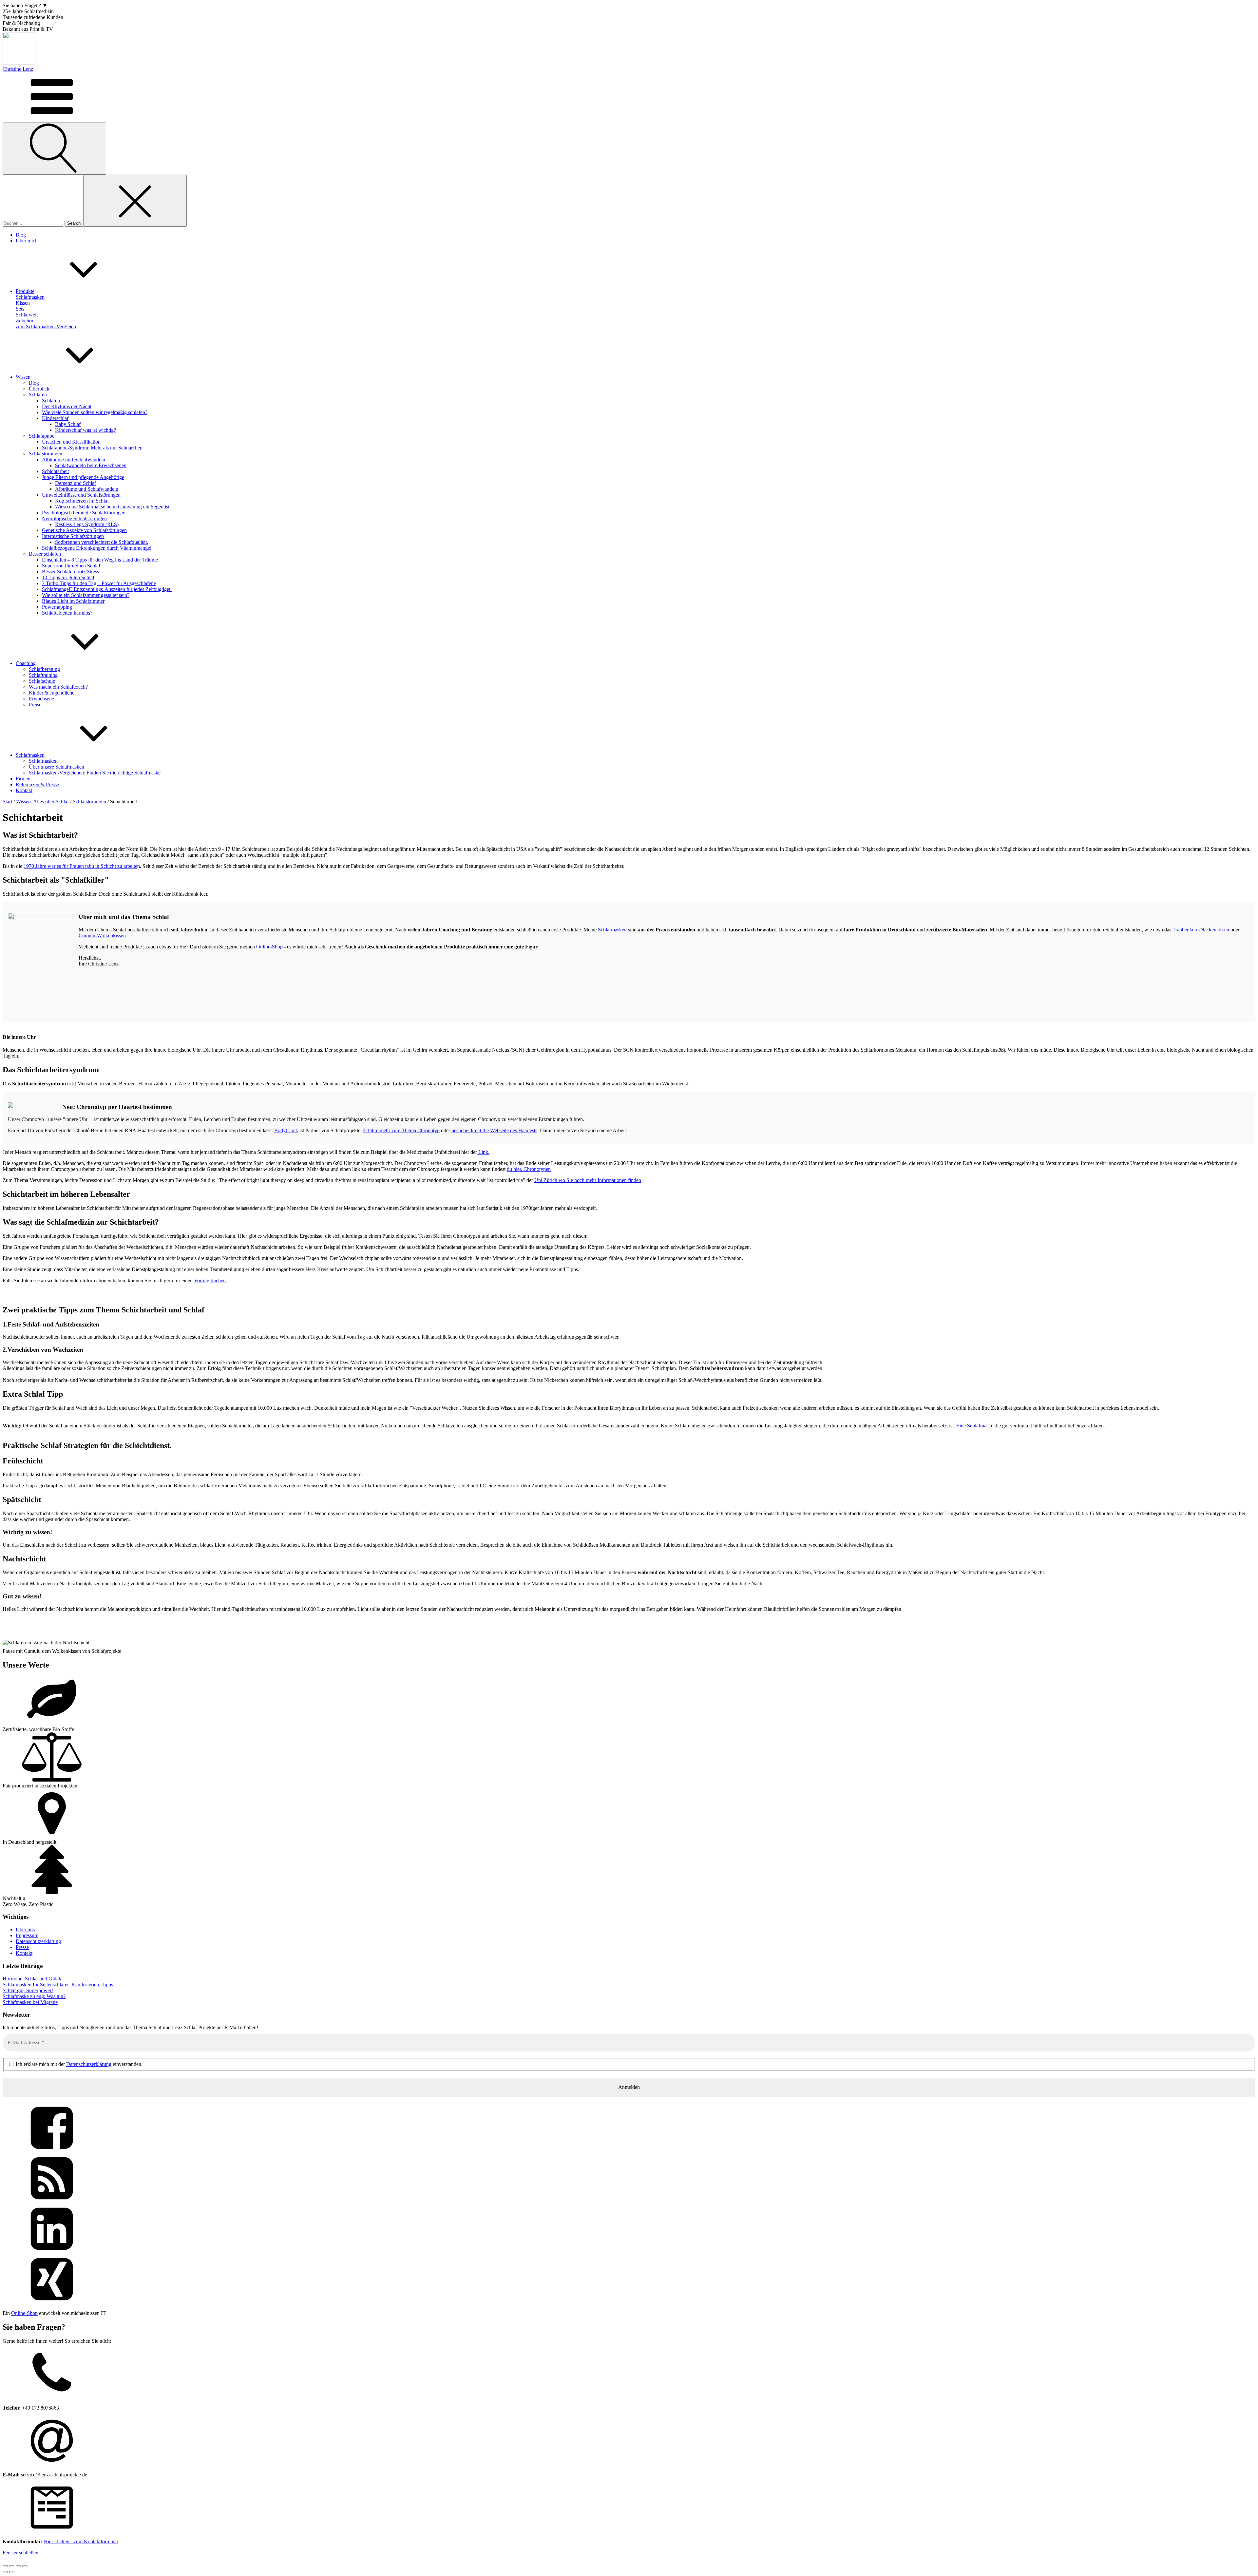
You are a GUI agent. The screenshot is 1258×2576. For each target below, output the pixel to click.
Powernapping (57, 607)
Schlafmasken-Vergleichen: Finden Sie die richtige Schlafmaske (95, 773)
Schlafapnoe (42, 436)
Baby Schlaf (68, 424)
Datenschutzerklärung (38, 1941)
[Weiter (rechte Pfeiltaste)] (12, 2572)
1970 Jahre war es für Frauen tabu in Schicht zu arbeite (80, 866)
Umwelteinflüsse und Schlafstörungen (81, 495)
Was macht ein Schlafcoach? (58, 687)
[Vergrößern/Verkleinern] (5, 2566)
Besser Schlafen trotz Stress (70, 572)
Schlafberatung (44, 669)
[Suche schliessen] (135, 201)
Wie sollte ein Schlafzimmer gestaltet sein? (86, 595)
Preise (35, 705)
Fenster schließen (20, 2553)
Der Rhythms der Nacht (67, 406)
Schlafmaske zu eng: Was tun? (34, 1996)
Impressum (27, 1935)
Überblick (39, 389)
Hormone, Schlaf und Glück (32, 1979)
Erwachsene (41, 699)
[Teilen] (18, 2566)
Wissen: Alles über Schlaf (42, 801)
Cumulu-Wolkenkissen (102, 935)
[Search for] (34, 223)
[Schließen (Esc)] (25, 2566)
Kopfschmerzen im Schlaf (82, 501)
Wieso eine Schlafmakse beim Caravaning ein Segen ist (112, 507)
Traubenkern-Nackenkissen (1201, 930)
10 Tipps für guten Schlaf (68, 577)
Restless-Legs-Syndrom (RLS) (87, 524)
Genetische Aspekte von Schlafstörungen (84, 530)
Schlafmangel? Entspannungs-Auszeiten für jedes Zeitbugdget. (107, 589)
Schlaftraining (43, 675)
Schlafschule (42, 681)
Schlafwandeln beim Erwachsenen (91, 465)
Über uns (25, 1929)
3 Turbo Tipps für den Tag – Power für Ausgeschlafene (99, 583)
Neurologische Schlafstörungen (74, 518)
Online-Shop (269, 947)
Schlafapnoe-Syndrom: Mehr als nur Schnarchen (92, 448)
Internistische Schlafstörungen (73, 536)
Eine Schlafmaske (975, 1426)
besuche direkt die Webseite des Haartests (494, 1130)
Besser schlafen (45, 554)
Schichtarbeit (55, 471)
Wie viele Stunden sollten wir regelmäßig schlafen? (95, 412)
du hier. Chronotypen (529, 1169)
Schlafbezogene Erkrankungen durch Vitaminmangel (97, 548)
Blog (34, 383)
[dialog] (629, 2442)
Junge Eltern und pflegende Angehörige (83, 477)
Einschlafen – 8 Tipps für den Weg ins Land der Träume (100, 560)
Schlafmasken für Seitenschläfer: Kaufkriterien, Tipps (58, 1984)
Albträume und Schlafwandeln (74, 459)
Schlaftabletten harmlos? (67, 613)
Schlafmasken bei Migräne (30, 2002)
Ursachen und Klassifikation (71, 442)
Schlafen (38, 395)
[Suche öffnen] (54, 149)
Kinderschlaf (55, 418)
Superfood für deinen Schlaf (71, 566)
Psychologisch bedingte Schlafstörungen (84, 513)
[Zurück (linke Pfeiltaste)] (5, 2572)
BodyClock (286, 1130)
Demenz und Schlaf (76, 483)
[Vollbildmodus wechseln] (12, 2566)
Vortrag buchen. (210, 1280)
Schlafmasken (43, 761)
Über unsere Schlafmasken (57, 767)
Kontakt (24, 1953)
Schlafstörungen (46, 454)
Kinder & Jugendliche (52, 693)
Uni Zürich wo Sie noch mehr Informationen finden (588, 1180)
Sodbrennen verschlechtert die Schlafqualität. (102, 542)
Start (7, 801)
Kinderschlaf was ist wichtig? (86, 430)
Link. (483, 1152)
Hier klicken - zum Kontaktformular (81, 2541)
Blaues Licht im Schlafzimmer (73, 601)
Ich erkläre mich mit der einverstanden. (78, 2064)
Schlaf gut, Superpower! (28, 1990)
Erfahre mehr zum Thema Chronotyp (401, 1130)
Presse (22, 1947)
